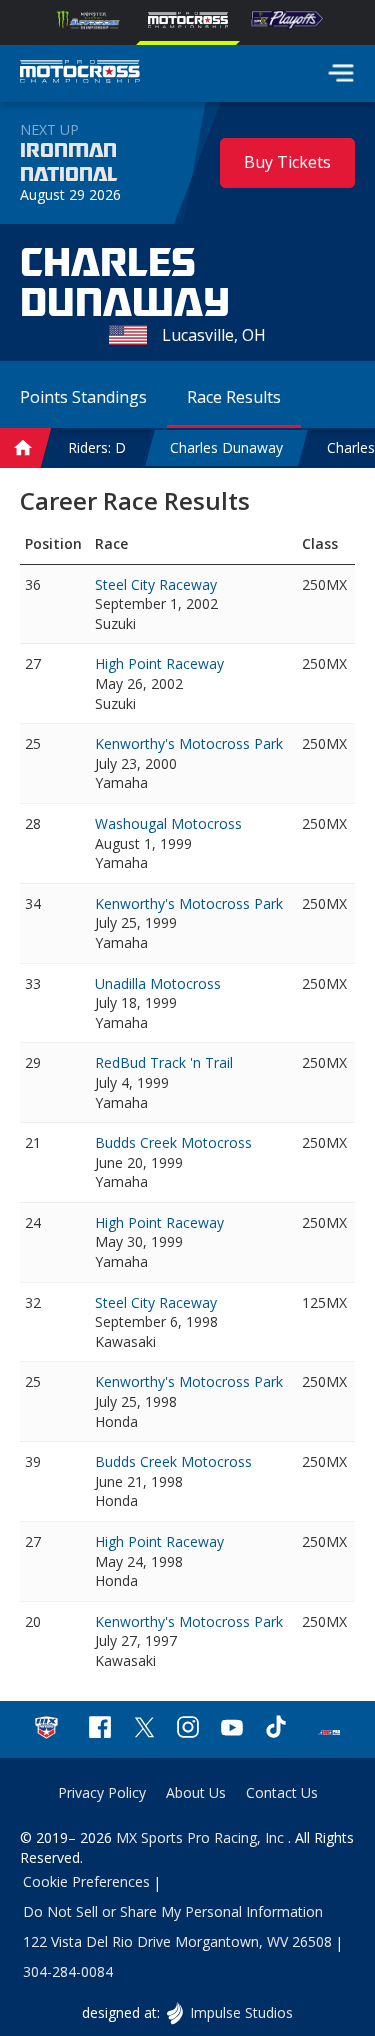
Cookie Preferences (86, 1881)
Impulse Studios (241, 2012)
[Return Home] (80, 74)
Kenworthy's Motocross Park (189, 743)
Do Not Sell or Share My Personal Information (173, 1911)
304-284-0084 (68, 1971)
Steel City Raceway (156, 584)
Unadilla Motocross (158, 983)
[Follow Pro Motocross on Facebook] (100, 1729)
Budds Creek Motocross (173, 1142)
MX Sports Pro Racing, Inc (202, 1837)
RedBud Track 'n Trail (164, 1062)
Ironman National (68, 163)
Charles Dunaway (226, 447)
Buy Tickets (287, 162)
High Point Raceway (159, 663)
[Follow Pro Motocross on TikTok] (276, 1729)
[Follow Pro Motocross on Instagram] (188, 1729)
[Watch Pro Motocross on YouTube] (232, 1729)
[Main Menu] (341, 73)
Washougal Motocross (168, 823)
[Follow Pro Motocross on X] (144, 1729)
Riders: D (97, 447)
